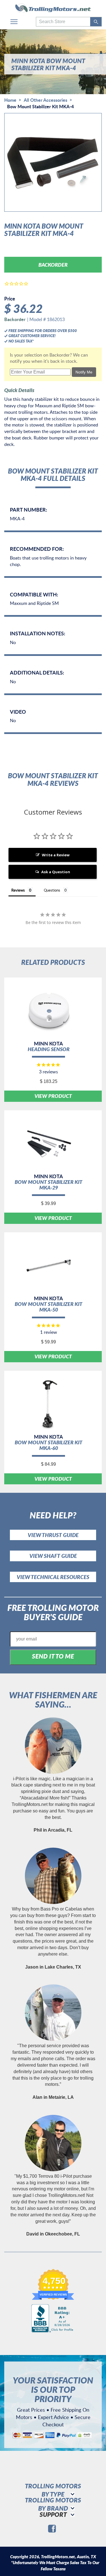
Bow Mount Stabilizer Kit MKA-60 (48, 1445)
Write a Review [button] (56, 855)
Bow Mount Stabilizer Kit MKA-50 (48, 1307)
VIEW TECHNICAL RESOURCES (53, 1577)
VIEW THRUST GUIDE (53, 1535)
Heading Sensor (49, 1049)
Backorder (53, 265)
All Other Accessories (46, 100)
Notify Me (84, 372)
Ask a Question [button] (56, 872)
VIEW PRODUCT (53, 1096)
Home (10, 100)
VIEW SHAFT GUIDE (53, 1556)
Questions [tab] (52, 890)
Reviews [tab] (18, 890)
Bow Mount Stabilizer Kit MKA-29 (48, 1185)
